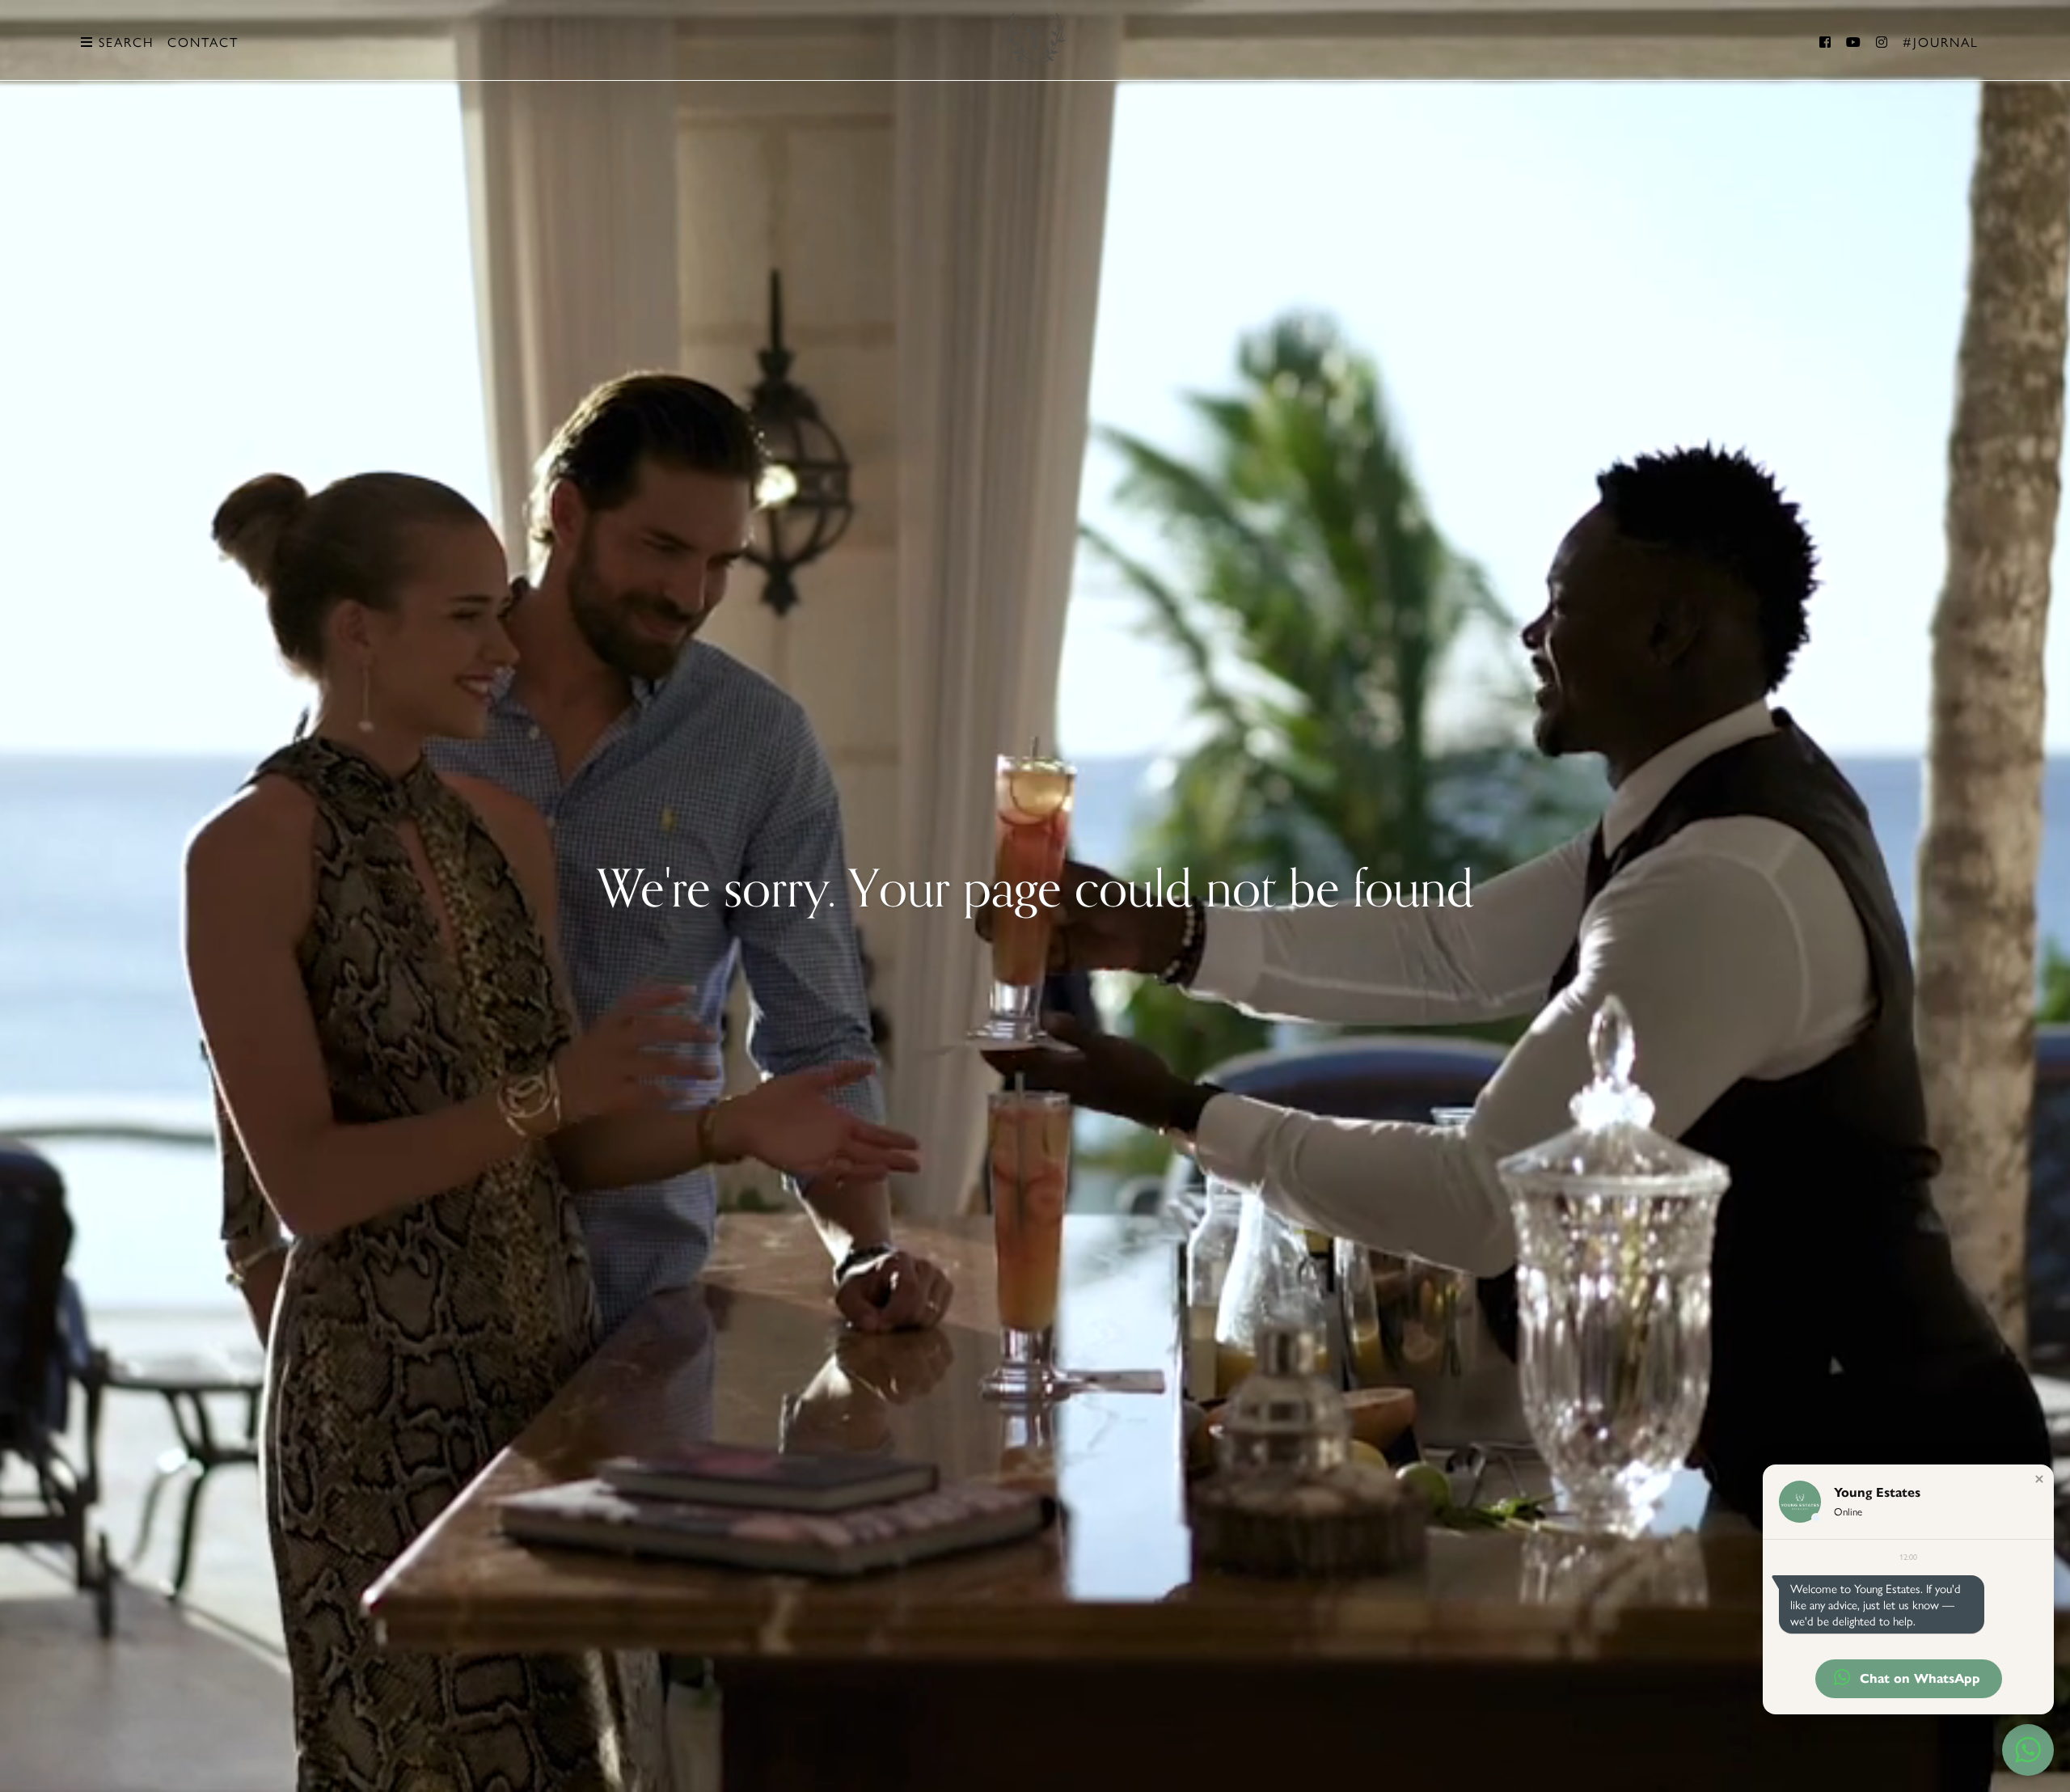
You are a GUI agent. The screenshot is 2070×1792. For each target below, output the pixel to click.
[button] (2039, 1479)
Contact (203, 42)
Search (124, 42)
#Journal (1941, 42)
